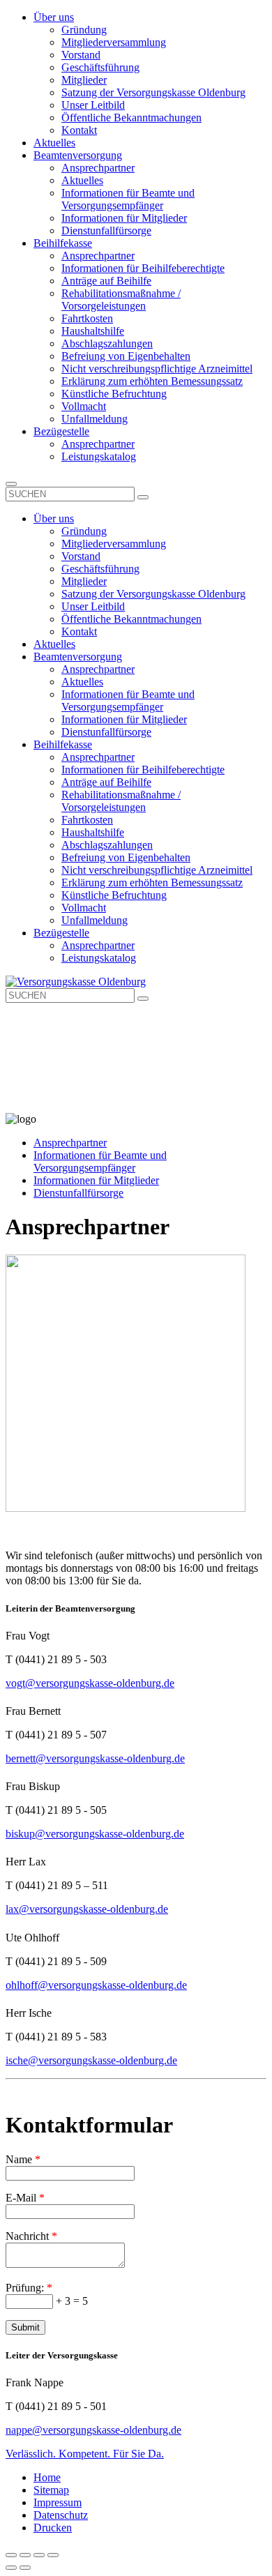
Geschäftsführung (100, 67)
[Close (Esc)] (11, 2555)
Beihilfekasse (63, 243)
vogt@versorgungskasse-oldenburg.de (90, 1683)
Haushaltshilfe (93, 331)
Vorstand (81, 55)
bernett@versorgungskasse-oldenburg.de (95, 1758)
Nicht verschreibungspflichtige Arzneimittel (157, 369)
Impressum (58, 2502)
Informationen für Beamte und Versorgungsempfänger (128, 199)
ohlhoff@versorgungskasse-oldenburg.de (96, 1985)
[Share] (25, 2555)
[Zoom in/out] (53, 2555)
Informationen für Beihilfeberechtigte (143, 268)
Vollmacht (84, 406)
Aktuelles (54, 143)
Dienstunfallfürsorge (106, 230)
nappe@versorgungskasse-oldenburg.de (93, 2430)
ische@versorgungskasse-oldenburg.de (91, 2060)
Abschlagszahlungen (107, 343)
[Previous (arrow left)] (11, 2568)
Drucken (53, 2528)
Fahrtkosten (87, 318)
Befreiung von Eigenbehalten (126, 356)
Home (47, 2477)
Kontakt (79, 130)
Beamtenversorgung (78, 155)
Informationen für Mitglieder (124, 218)
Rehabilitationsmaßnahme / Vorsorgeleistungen (121, 300)
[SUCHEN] (143, 497)
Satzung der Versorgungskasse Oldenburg (153, 92)
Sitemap (51, 2490)
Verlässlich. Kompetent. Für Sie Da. (85, 2454)
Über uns (54, 17)
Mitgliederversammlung (114, 42)
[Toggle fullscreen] (39, 2555)
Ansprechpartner (98, 168)
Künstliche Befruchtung (114, 394)
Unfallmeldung (95, 419)
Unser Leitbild (93, 105)
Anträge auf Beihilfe (106, 281)
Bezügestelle (61, 431)
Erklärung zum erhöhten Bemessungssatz (152, 381)
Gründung (84, 30)
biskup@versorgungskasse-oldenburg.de (95, 1834)
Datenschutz (61, 2515)
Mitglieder (84, 80)
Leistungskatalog (99, 456)
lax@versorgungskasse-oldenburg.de (87, 1909)
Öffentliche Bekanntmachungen (131, 118)
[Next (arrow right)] (25, 2568)
